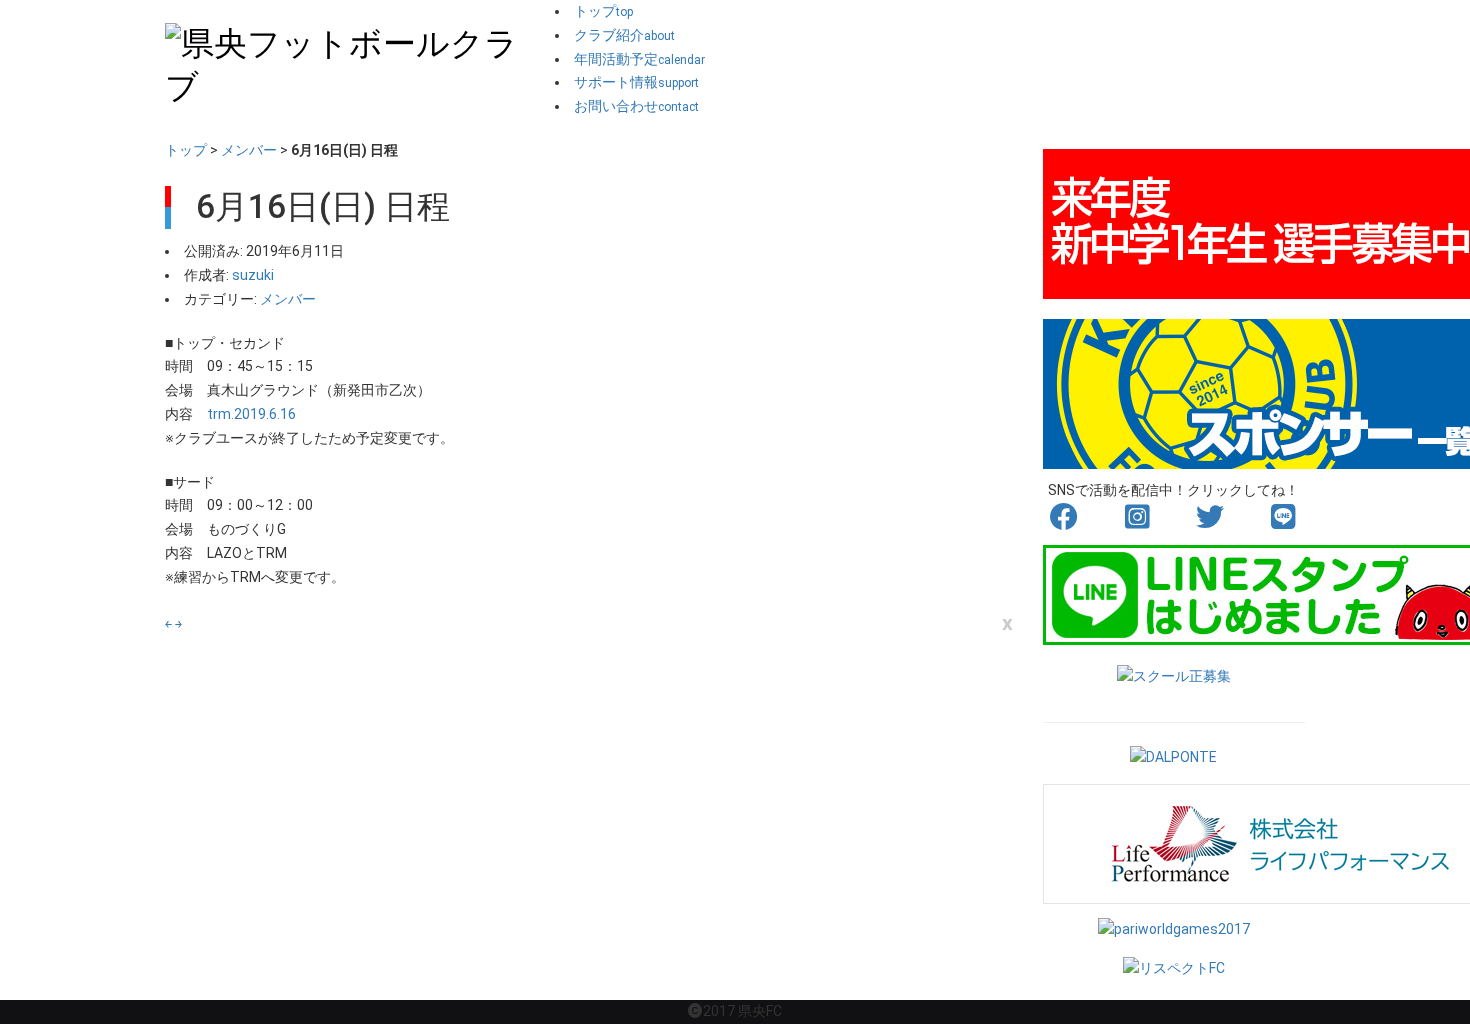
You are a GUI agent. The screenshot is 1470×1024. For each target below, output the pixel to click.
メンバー (249, 150)
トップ (186, 150)
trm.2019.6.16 (251, 414)
